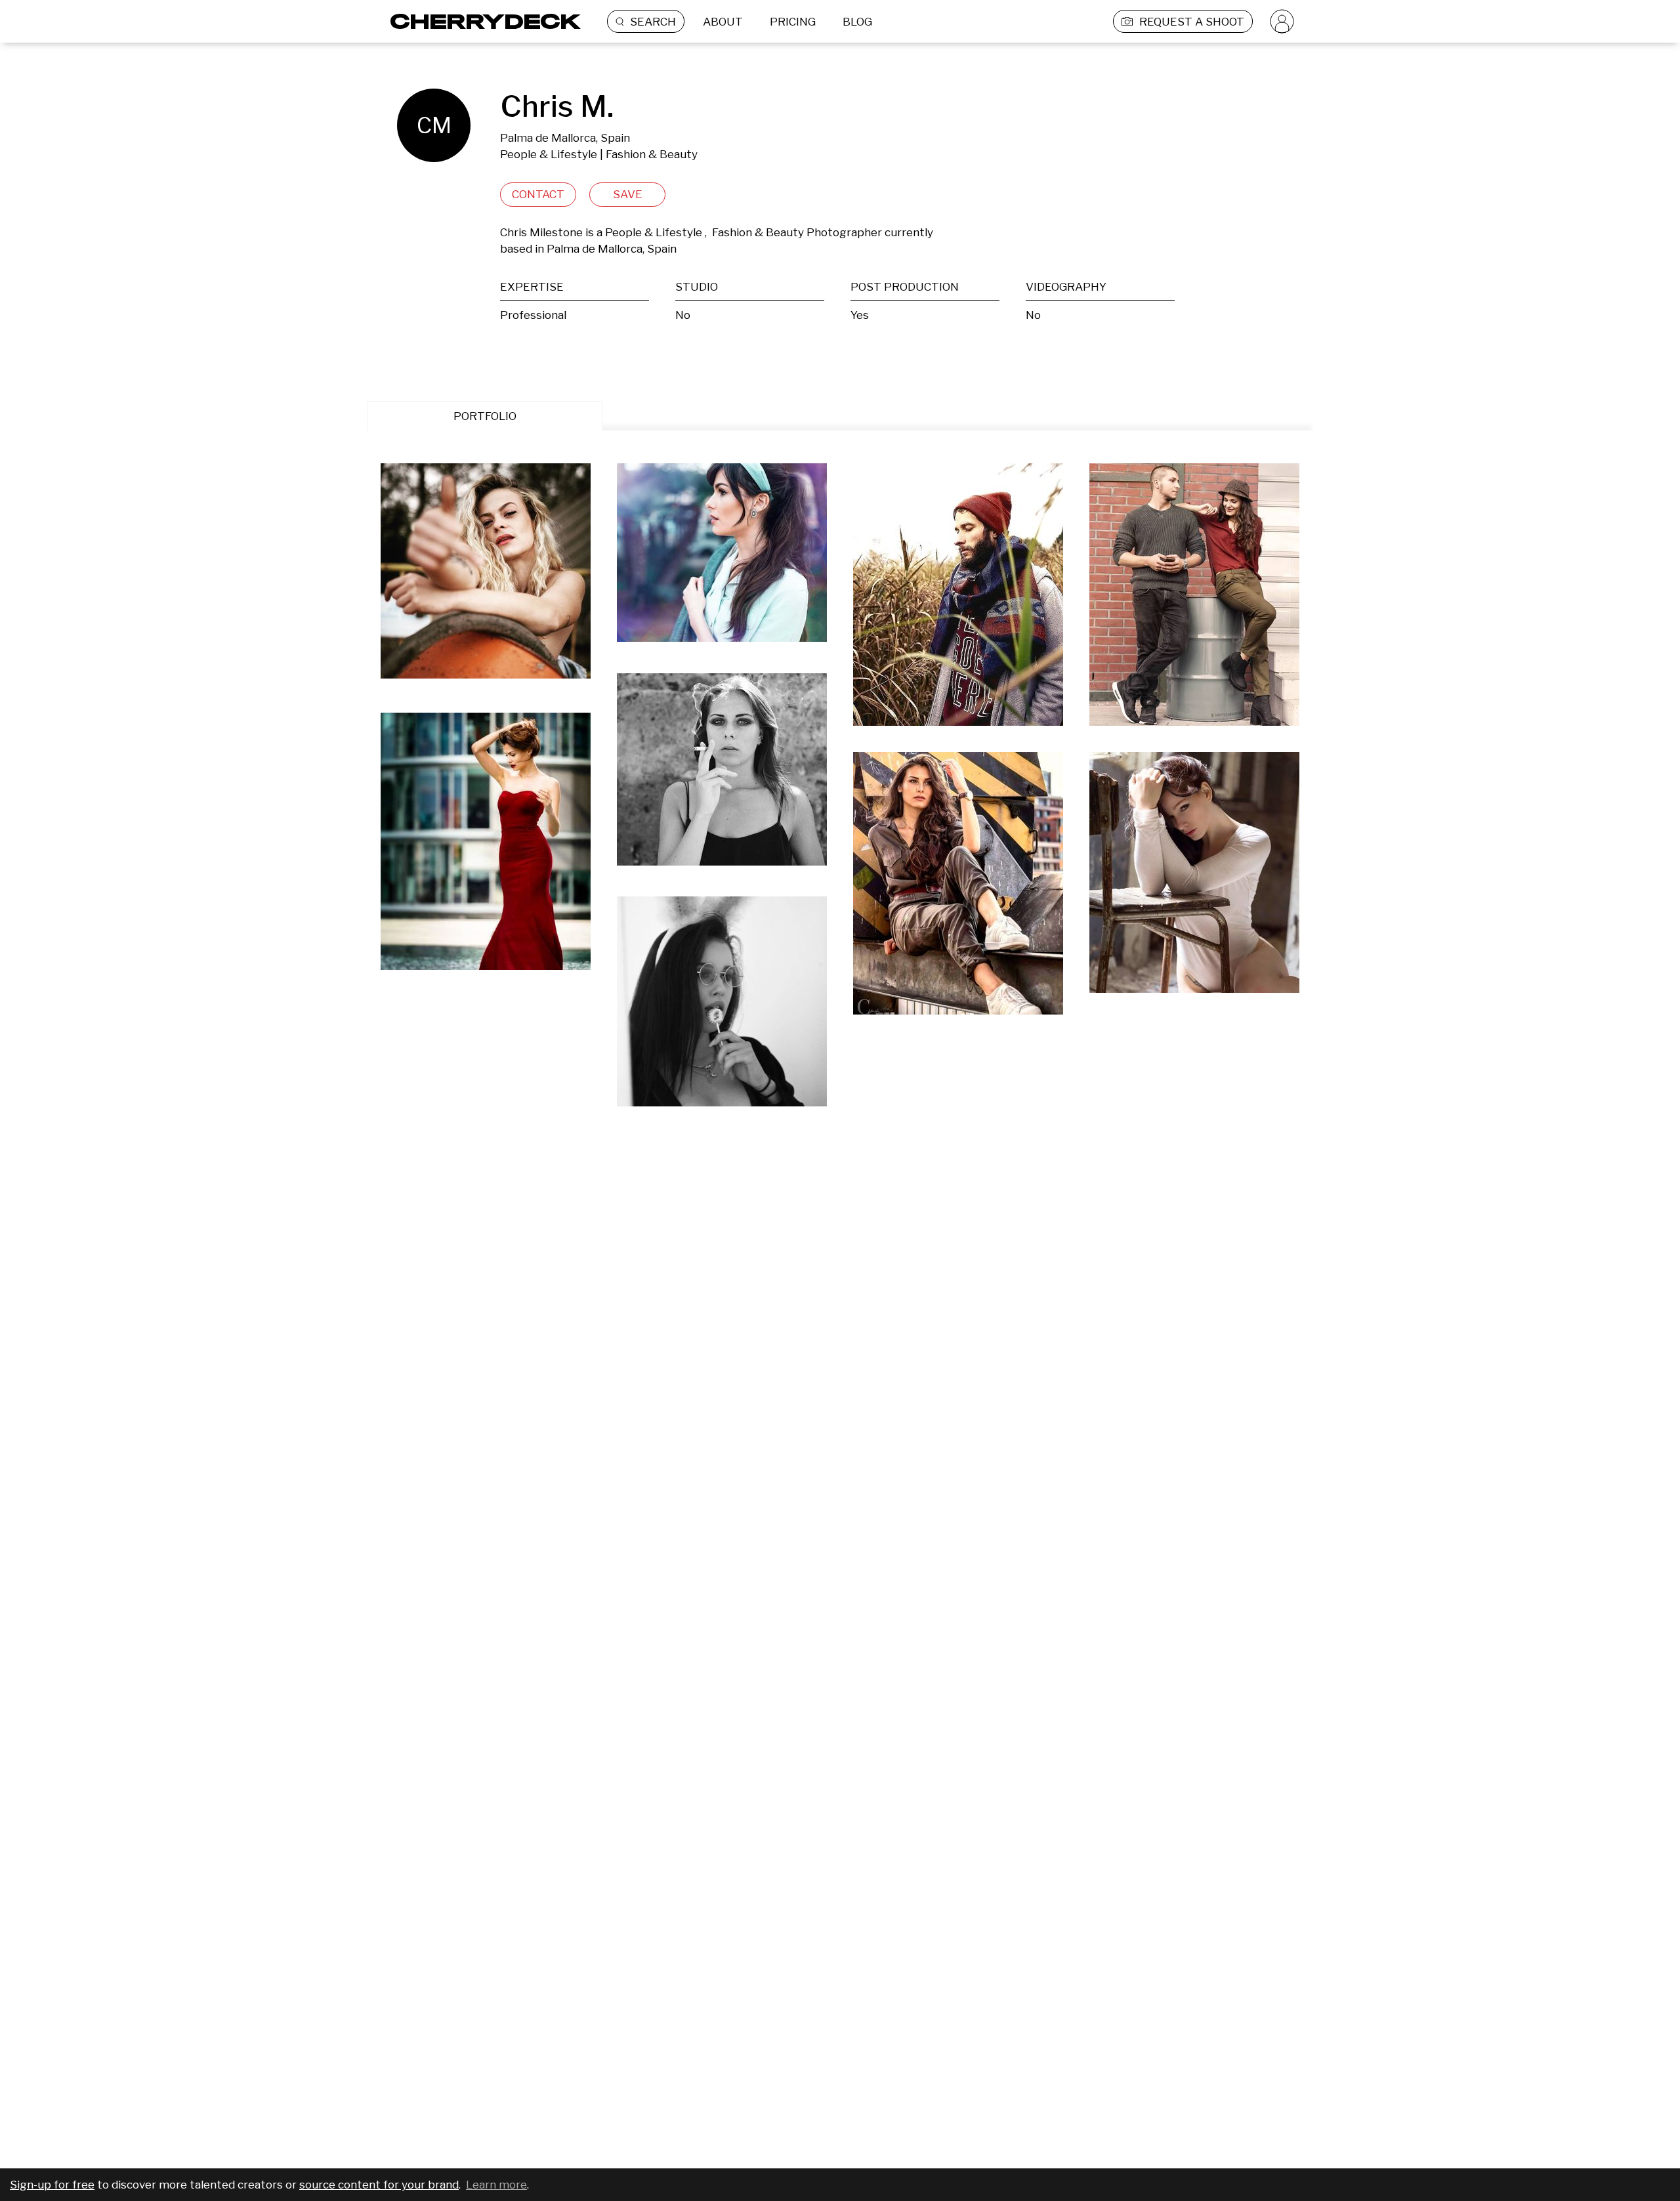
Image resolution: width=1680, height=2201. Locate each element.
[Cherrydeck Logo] (481, 21)
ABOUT (723, 22)
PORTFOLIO (485, 416)
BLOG (857, 22)
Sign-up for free (52, 2185)
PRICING (793, 22)
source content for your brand (379, 2185)
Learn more (496, 2185)
